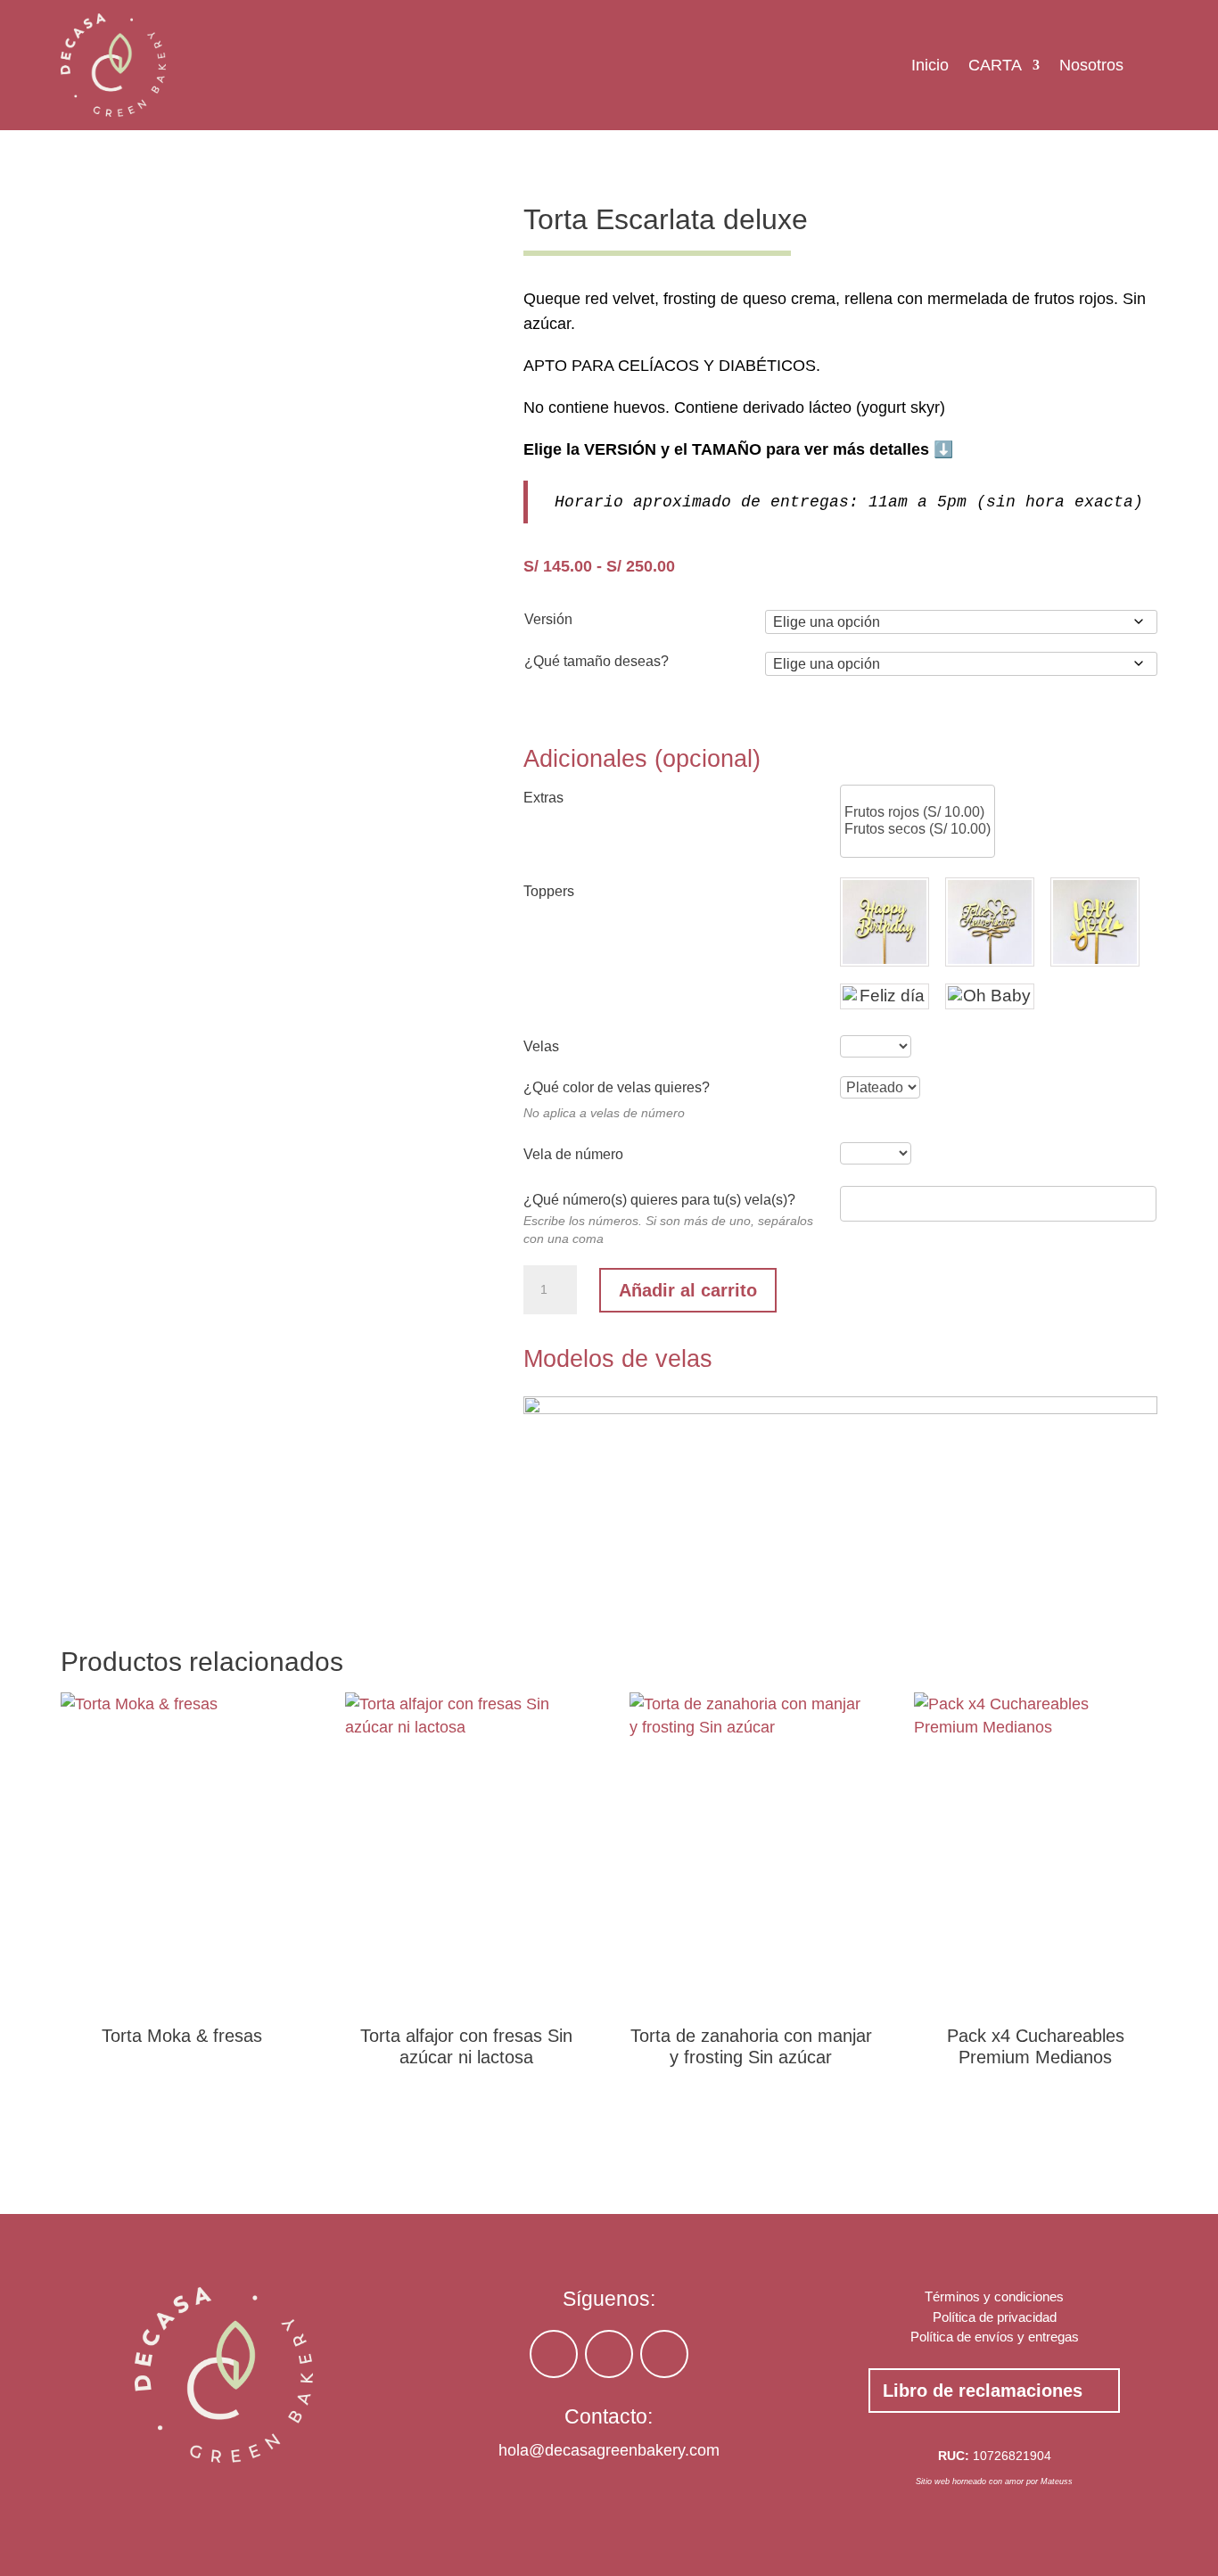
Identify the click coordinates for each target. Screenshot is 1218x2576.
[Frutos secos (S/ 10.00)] (918, 830)
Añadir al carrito (688, 1290)
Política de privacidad (995, 2317)
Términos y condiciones (994, 2296)
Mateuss (1057, 2481)
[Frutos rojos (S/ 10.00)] (918, 813)
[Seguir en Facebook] (664, 2354)
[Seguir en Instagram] (554, 2354)
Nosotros (1091, 65)
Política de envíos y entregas (995, 2337)
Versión (548, 619)
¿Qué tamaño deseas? (597, 661)
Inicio (930, 65)
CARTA (995, 65)
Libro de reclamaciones (983, 2391)
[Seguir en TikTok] (609, 2354)
